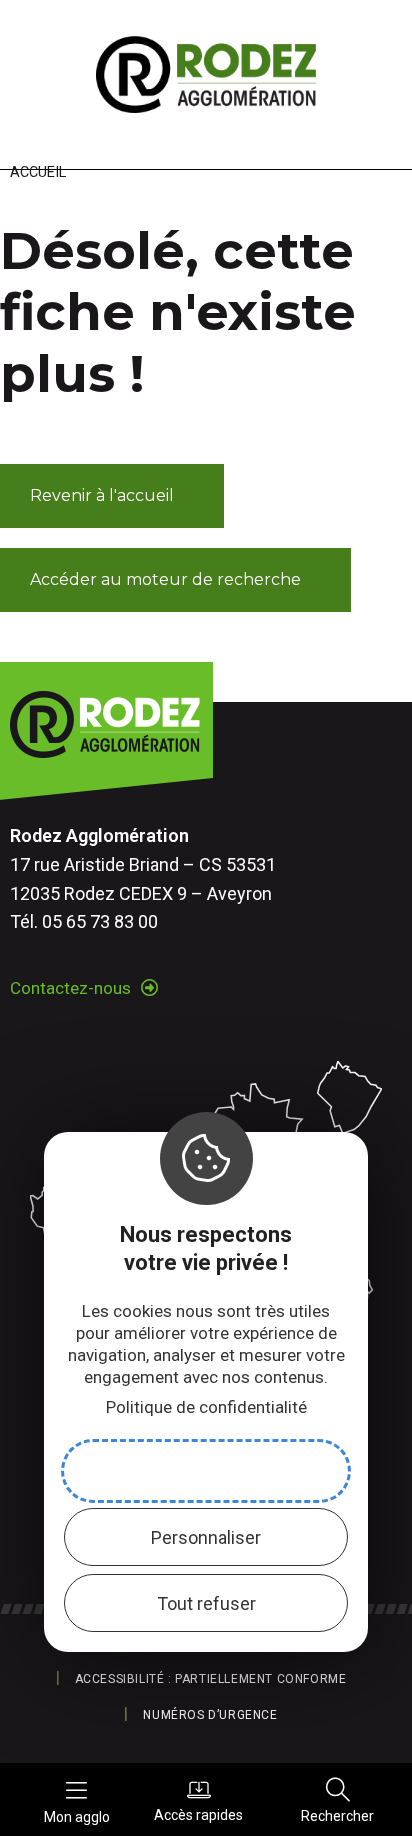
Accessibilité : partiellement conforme (211, 1679)
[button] (112, 496)
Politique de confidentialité (206, 1407)
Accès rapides (198, 1814)
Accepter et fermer (206, 1471)
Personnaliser (206, 1537)
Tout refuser (206, 1603)
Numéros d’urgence (210, 1715)
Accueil (38, 172)
